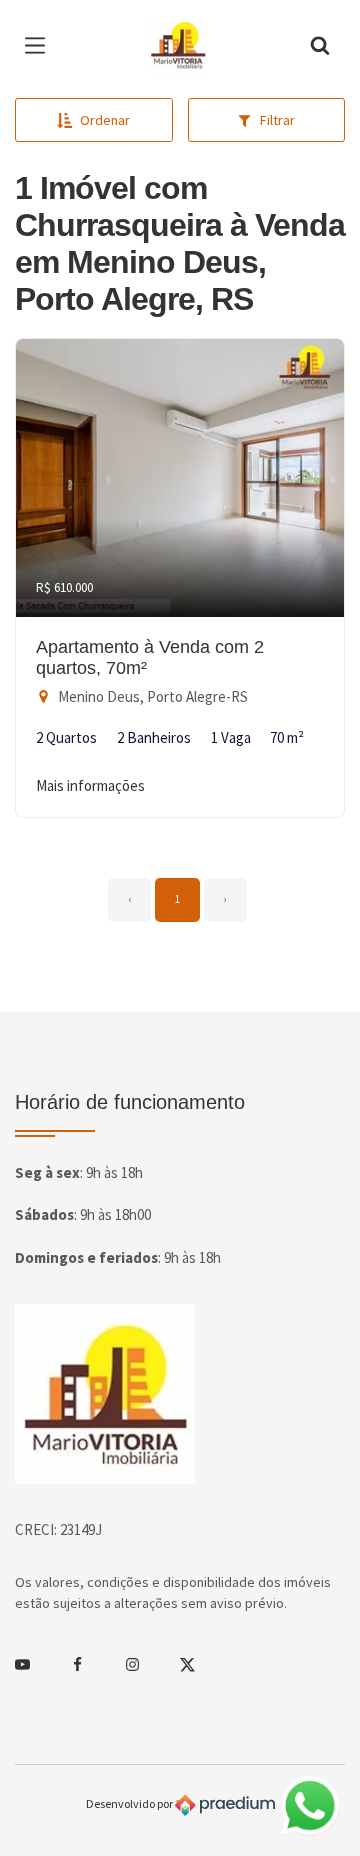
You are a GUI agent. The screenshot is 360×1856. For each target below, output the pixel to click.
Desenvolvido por (130, 1803)
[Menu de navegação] (40, 45)
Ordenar (105, 120)
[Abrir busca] (320, 45)
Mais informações (90, 785)
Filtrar (277, 120)
